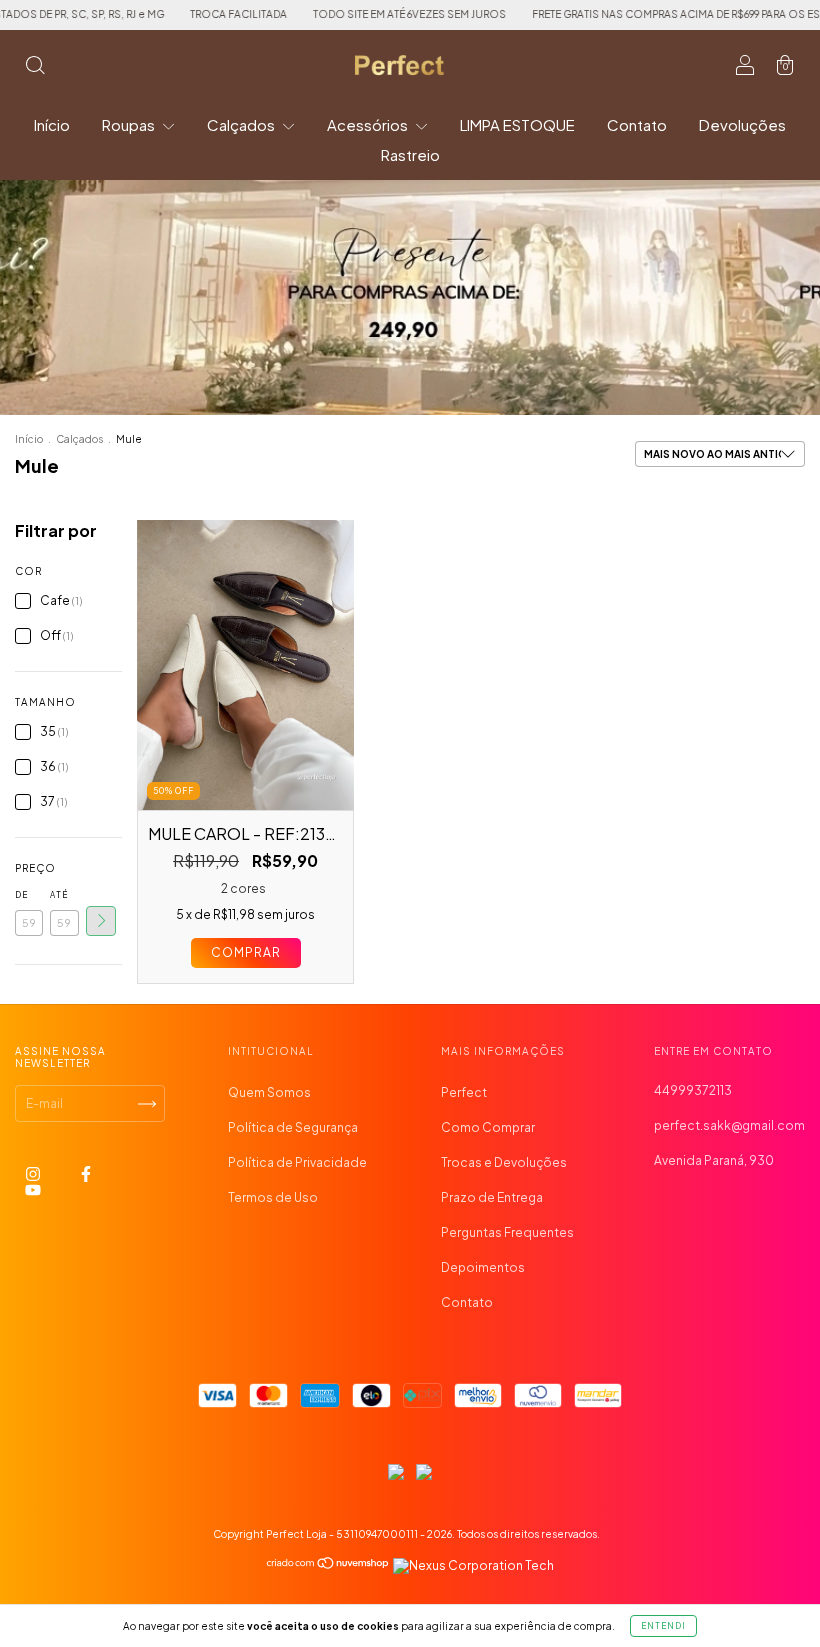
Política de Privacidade (297, 1162)
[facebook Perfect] (86, 1174)
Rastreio (410, 154)
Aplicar (101, 921)
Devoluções (742, 124)
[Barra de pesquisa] (35, 67)
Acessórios (369, 124)
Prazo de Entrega (492, 1197)
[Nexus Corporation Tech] (472, 1565)
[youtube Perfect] (33, 1190)
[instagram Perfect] (34, 1174)
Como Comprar (488, 1127)
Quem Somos (269, 1092)
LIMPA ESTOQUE (517, 124)
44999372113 (693, 1090)
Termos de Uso (273, 1197)
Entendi (663, 1626)
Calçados (242, 124)
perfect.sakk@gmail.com (729, 1125)
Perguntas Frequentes (507, 1232)
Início (52, 124)
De (21, 895)
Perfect (464, 1092)
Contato (637, 124)
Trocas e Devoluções (504, 1162)
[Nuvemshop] (328, 1565)
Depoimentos (483, 1267)
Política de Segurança (293, 1127)
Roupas (130, 124)
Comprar (246, 952)
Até (59, 895)
